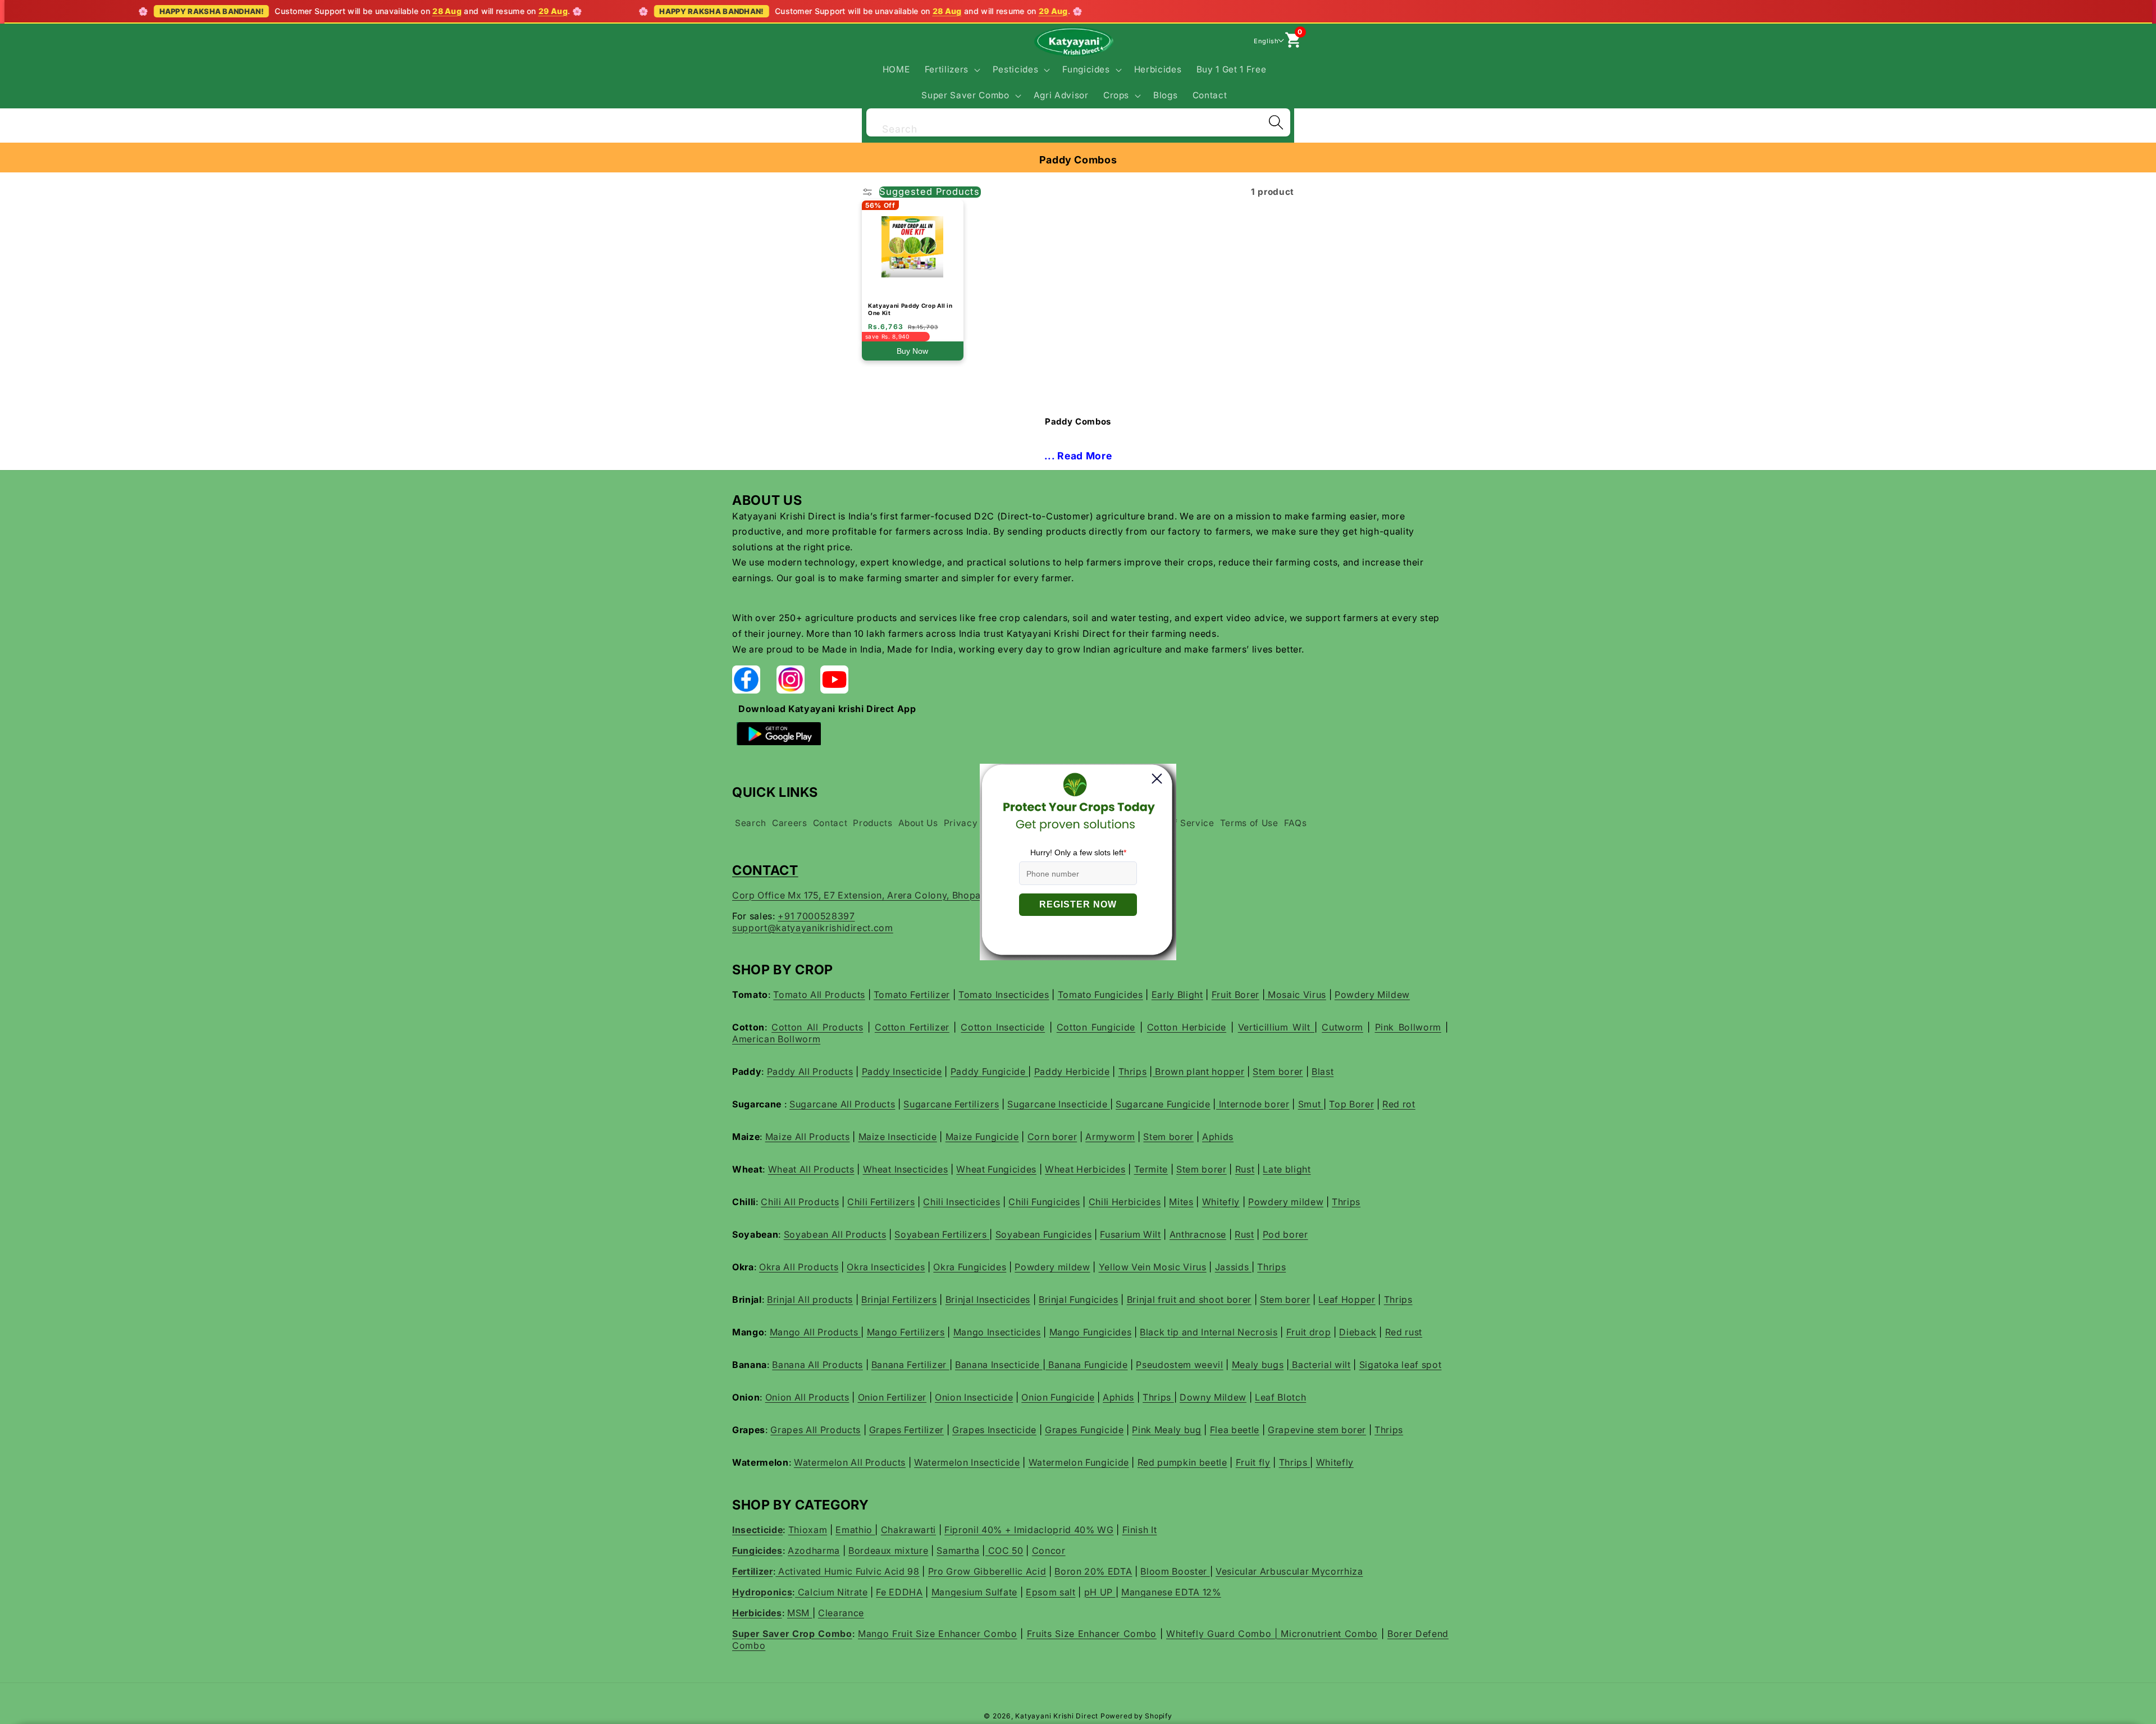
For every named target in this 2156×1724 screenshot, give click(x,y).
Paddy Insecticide (902, 1071)
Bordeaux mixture (889, 1550)
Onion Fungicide (1058, 1397)
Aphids (1218, 1137)
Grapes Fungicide (1084, 1430)
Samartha (958, 1550)
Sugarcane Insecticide (1059, 1104)
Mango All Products (816, 1332)
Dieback (1358, 1332)
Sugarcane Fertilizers (951, 1104)
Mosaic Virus (1296, 995)
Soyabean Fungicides (1044, 1234)
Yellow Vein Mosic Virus (1153, 1267)
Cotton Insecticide (1003, 1027)
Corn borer (1052, 1137)
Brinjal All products (810, 1299)
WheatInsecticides (906, 1169)
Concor (1049, 1550)
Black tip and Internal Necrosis (1209, 1332)
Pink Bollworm (1408, 1027)
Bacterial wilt (1320, 1365)
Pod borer (1285, 1234)
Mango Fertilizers (906, 1332)
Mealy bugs (1258, 1365)
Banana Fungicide (1086, 1365)
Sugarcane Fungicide (1163, 1104)
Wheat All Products (811, 1169)
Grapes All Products (816, 1430)
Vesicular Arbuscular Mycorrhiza (1289, 1571)
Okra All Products (799, 1267)
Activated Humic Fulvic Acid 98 (847, 1571)
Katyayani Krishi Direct (1057, 1716)
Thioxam (808, 1530)
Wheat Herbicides (1085, 1169)
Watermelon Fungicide (1079, 1462)
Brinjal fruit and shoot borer (1189, 1299)
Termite (1151, 1169)
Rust (1245, 1169)
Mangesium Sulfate (974, 1592)
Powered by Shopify (1136, 1716)
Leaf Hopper (1347, 1299)
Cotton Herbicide (1187, 1027)
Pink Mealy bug (1166, 1430)
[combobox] (1078, 121)
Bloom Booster (1175, 1571)
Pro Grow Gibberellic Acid (987, 1571)
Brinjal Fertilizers (899, 1299)
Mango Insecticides (997, 1332)
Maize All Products (808, 1137)
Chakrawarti (908, 1530)
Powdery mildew (1286, 1202)
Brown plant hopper (1199, 1071)
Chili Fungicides (1044, 1202)
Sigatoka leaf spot (1401, 1365)
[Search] (1276, 122)
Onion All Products (807, 1397)
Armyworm (1110, 1137)
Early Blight (1177, 995)
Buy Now (912, 351)
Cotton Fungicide (1096, 1027)
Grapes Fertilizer (906, 1430)
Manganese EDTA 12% (1171, 1592)
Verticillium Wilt (1276, 1027)
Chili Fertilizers (881, 1202)
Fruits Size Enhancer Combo (1092, 1634)
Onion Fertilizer (892, 1397)
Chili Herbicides (1125, 1202)
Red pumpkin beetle (1182, 1462)
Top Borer (1351, 1104)
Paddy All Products (810, 1071)
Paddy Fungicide (990, 1071)
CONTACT (765, 870)
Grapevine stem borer (1317, 1430)
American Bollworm (776, 1039)
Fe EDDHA (899, 1592)
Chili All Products (800, 1202)
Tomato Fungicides (1100, 995)
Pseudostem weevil (1179, 1365)
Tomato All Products (819, 995)
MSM (800, 1613)
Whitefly (1221, 1202)
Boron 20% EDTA (1093, 1571)
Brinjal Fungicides (1079, 1299)
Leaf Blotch (1280, 1397)
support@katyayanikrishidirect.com (813, 928)
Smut (1311, 1104)
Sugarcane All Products (842, 1104)
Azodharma (814, 1550)
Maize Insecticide (898, 1137)
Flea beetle (1235, 1430)
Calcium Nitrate (832, 1592)
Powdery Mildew (1372, 995)
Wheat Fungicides (996, 1169)
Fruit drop (1309, 1332)
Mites (1181, 1202)
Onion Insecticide (974, 1397)
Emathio (855, 1530)
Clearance (841, 1613)
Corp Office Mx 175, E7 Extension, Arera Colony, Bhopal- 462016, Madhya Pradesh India (930, 895)
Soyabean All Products (835, 1234)
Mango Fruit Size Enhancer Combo (938, 1634)
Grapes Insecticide (994, 1430)
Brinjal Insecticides (988, 1299)
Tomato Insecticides (1004, 995)
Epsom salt (1051, 1592)
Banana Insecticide (999, 1365)
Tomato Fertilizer (912, 995)
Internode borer (1253, 1104)
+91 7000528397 (816, 916)
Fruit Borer (1235, 995)
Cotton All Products (817, 1027)
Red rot (1399, 1104)
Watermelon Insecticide (967, 1462)
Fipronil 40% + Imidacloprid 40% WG (1029, 1530)
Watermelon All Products (850, 1462)
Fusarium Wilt (1130, 1234)
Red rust (1404, 1332)
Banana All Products (817, 1365)
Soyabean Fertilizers (942, 1234)
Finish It (1140, 1530)
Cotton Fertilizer (912, 1027)
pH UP (1100, 1592)
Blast (1323, 1071)
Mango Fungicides (1091, 1332)
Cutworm (1342, 1027)
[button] (951, 70)
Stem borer (1278, 1071)
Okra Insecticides (886, 1267)
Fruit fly (1253, 1462)
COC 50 (1004, 1550)
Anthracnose (1198, 1234)
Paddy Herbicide (1072, 1071)
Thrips (1133, 1071)
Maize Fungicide (982, 1137)
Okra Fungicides (970, 1267)
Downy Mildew (1213, 1397)
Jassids (1233, 1267)
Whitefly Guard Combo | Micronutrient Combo (1272, 1634)
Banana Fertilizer (910, 1365)
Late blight (1287, 1169)
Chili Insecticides (961, 1202)
